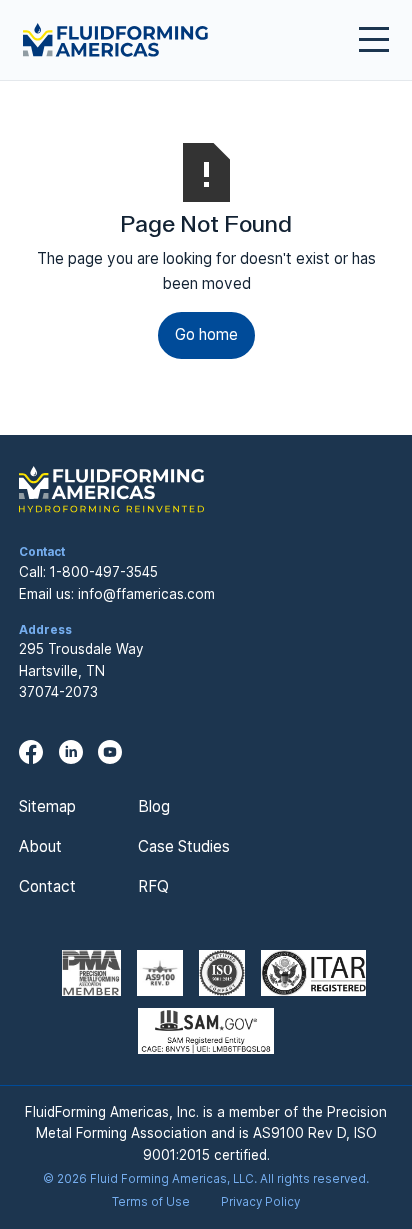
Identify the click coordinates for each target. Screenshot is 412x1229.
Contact (47, 886)
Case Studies (184, 846)
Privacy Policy (260, 1202)
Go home (206, 334)
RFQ (153, 886)
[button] (365, 39)
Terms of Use (151, 1202)
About (40, 846)
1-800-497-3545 (104, 572)
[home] (115, 40)
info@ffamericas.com (146, 594)
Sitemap (47, 806)
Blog (154, 806)
